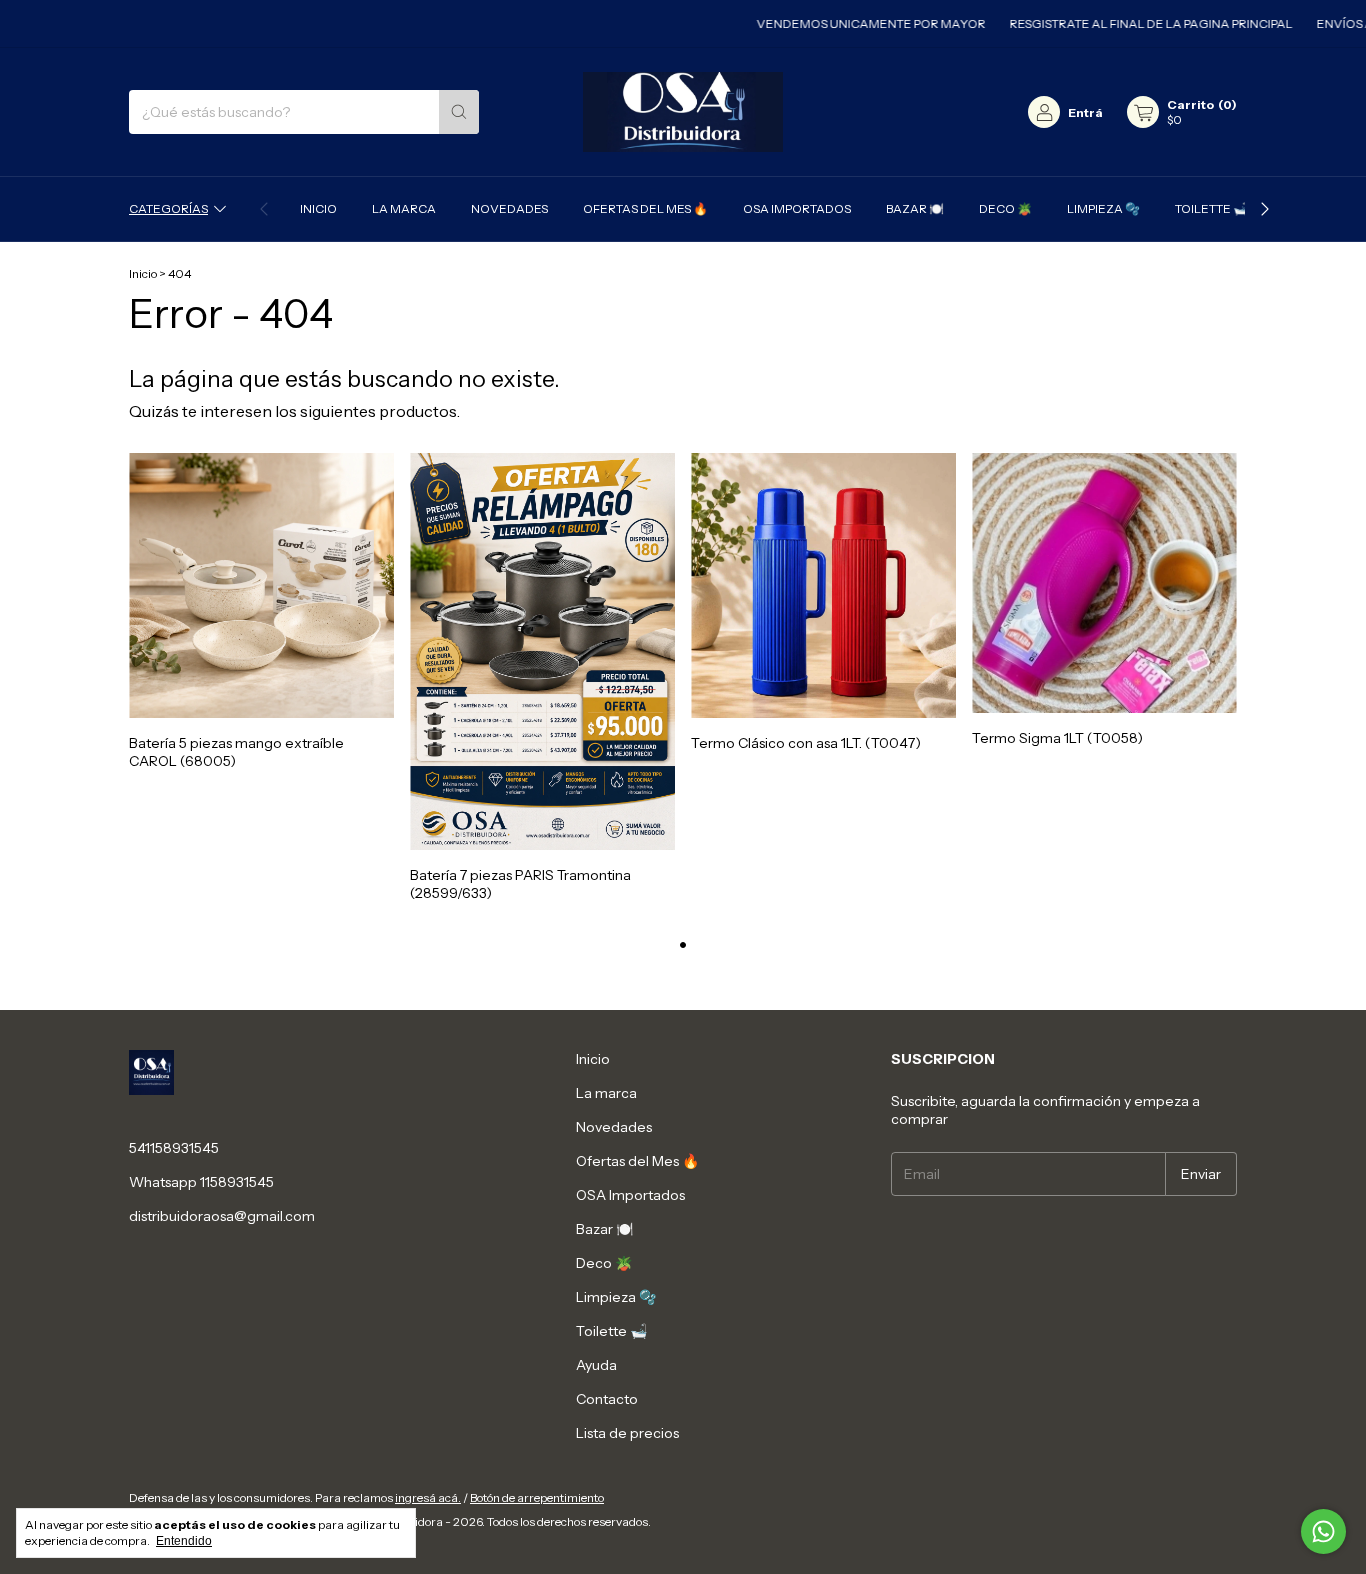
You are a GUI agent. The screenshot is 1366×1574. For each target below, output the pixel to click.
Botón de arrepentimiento (537, 1497)
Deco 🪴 (1005, 208)
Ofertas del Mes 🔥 (645, 208)
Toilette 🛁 (1211, 208)
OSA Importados (797, 208)
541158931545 (174, 1148)
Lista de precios (627, 1433)
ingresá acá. (428, 1497)
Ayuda (596, 1365)
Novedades (509, 208)
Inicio (318, 208)
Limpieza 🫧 (1103, 208)
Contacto (607, 1399)
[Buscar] (459, 112)
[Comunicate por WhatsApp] (1323, 1531)
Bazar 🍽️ (915, 208)
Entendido (184, 1541)
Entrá (1085, 112)
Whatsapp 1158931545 (201, 1182)
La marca (404, 208)
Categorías (168, 208)
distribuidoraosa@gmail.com (222, 1216)
